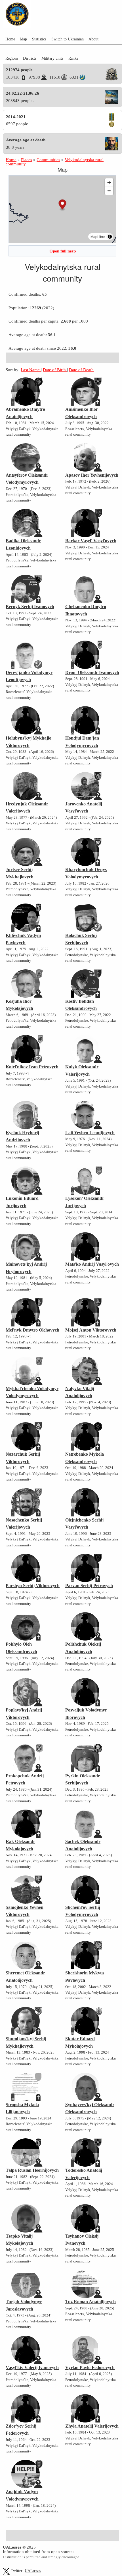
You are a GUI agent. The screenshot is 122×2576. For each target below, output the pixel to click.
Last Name (31, 370)
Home (10, 39)
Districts (30, 58)
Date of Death (81, 370)
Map (23, 39)
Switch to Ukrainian (68, 39)
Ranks (73, 58)
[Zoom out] (109, 191)
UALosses (33, 2571)
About (93, 39)
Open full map (63, 251)
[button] (63, 205)
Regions (12, 58)
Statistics (39, 39)
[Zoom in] (109, 182)
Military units (52, 58)
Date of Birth (55, 370)
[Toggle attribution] (110, 237)
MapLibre (98, 236)
